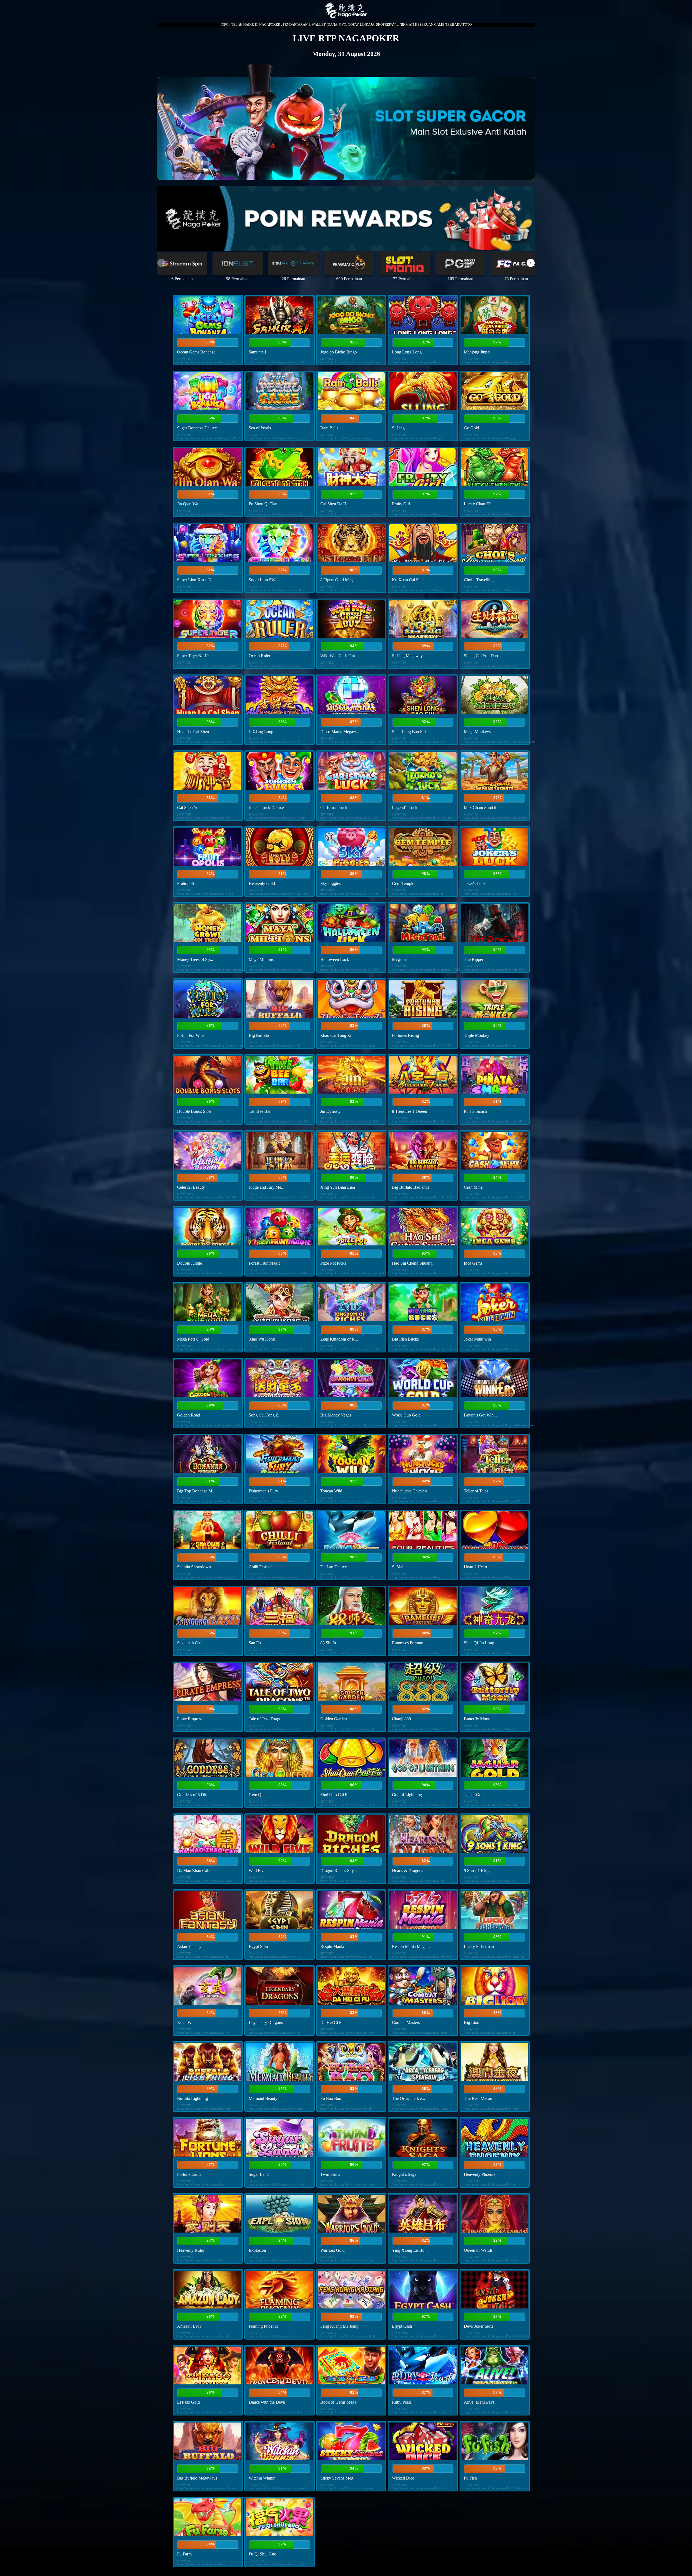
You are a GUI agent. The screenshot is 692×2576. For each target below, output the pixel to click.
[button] (531, 263)
